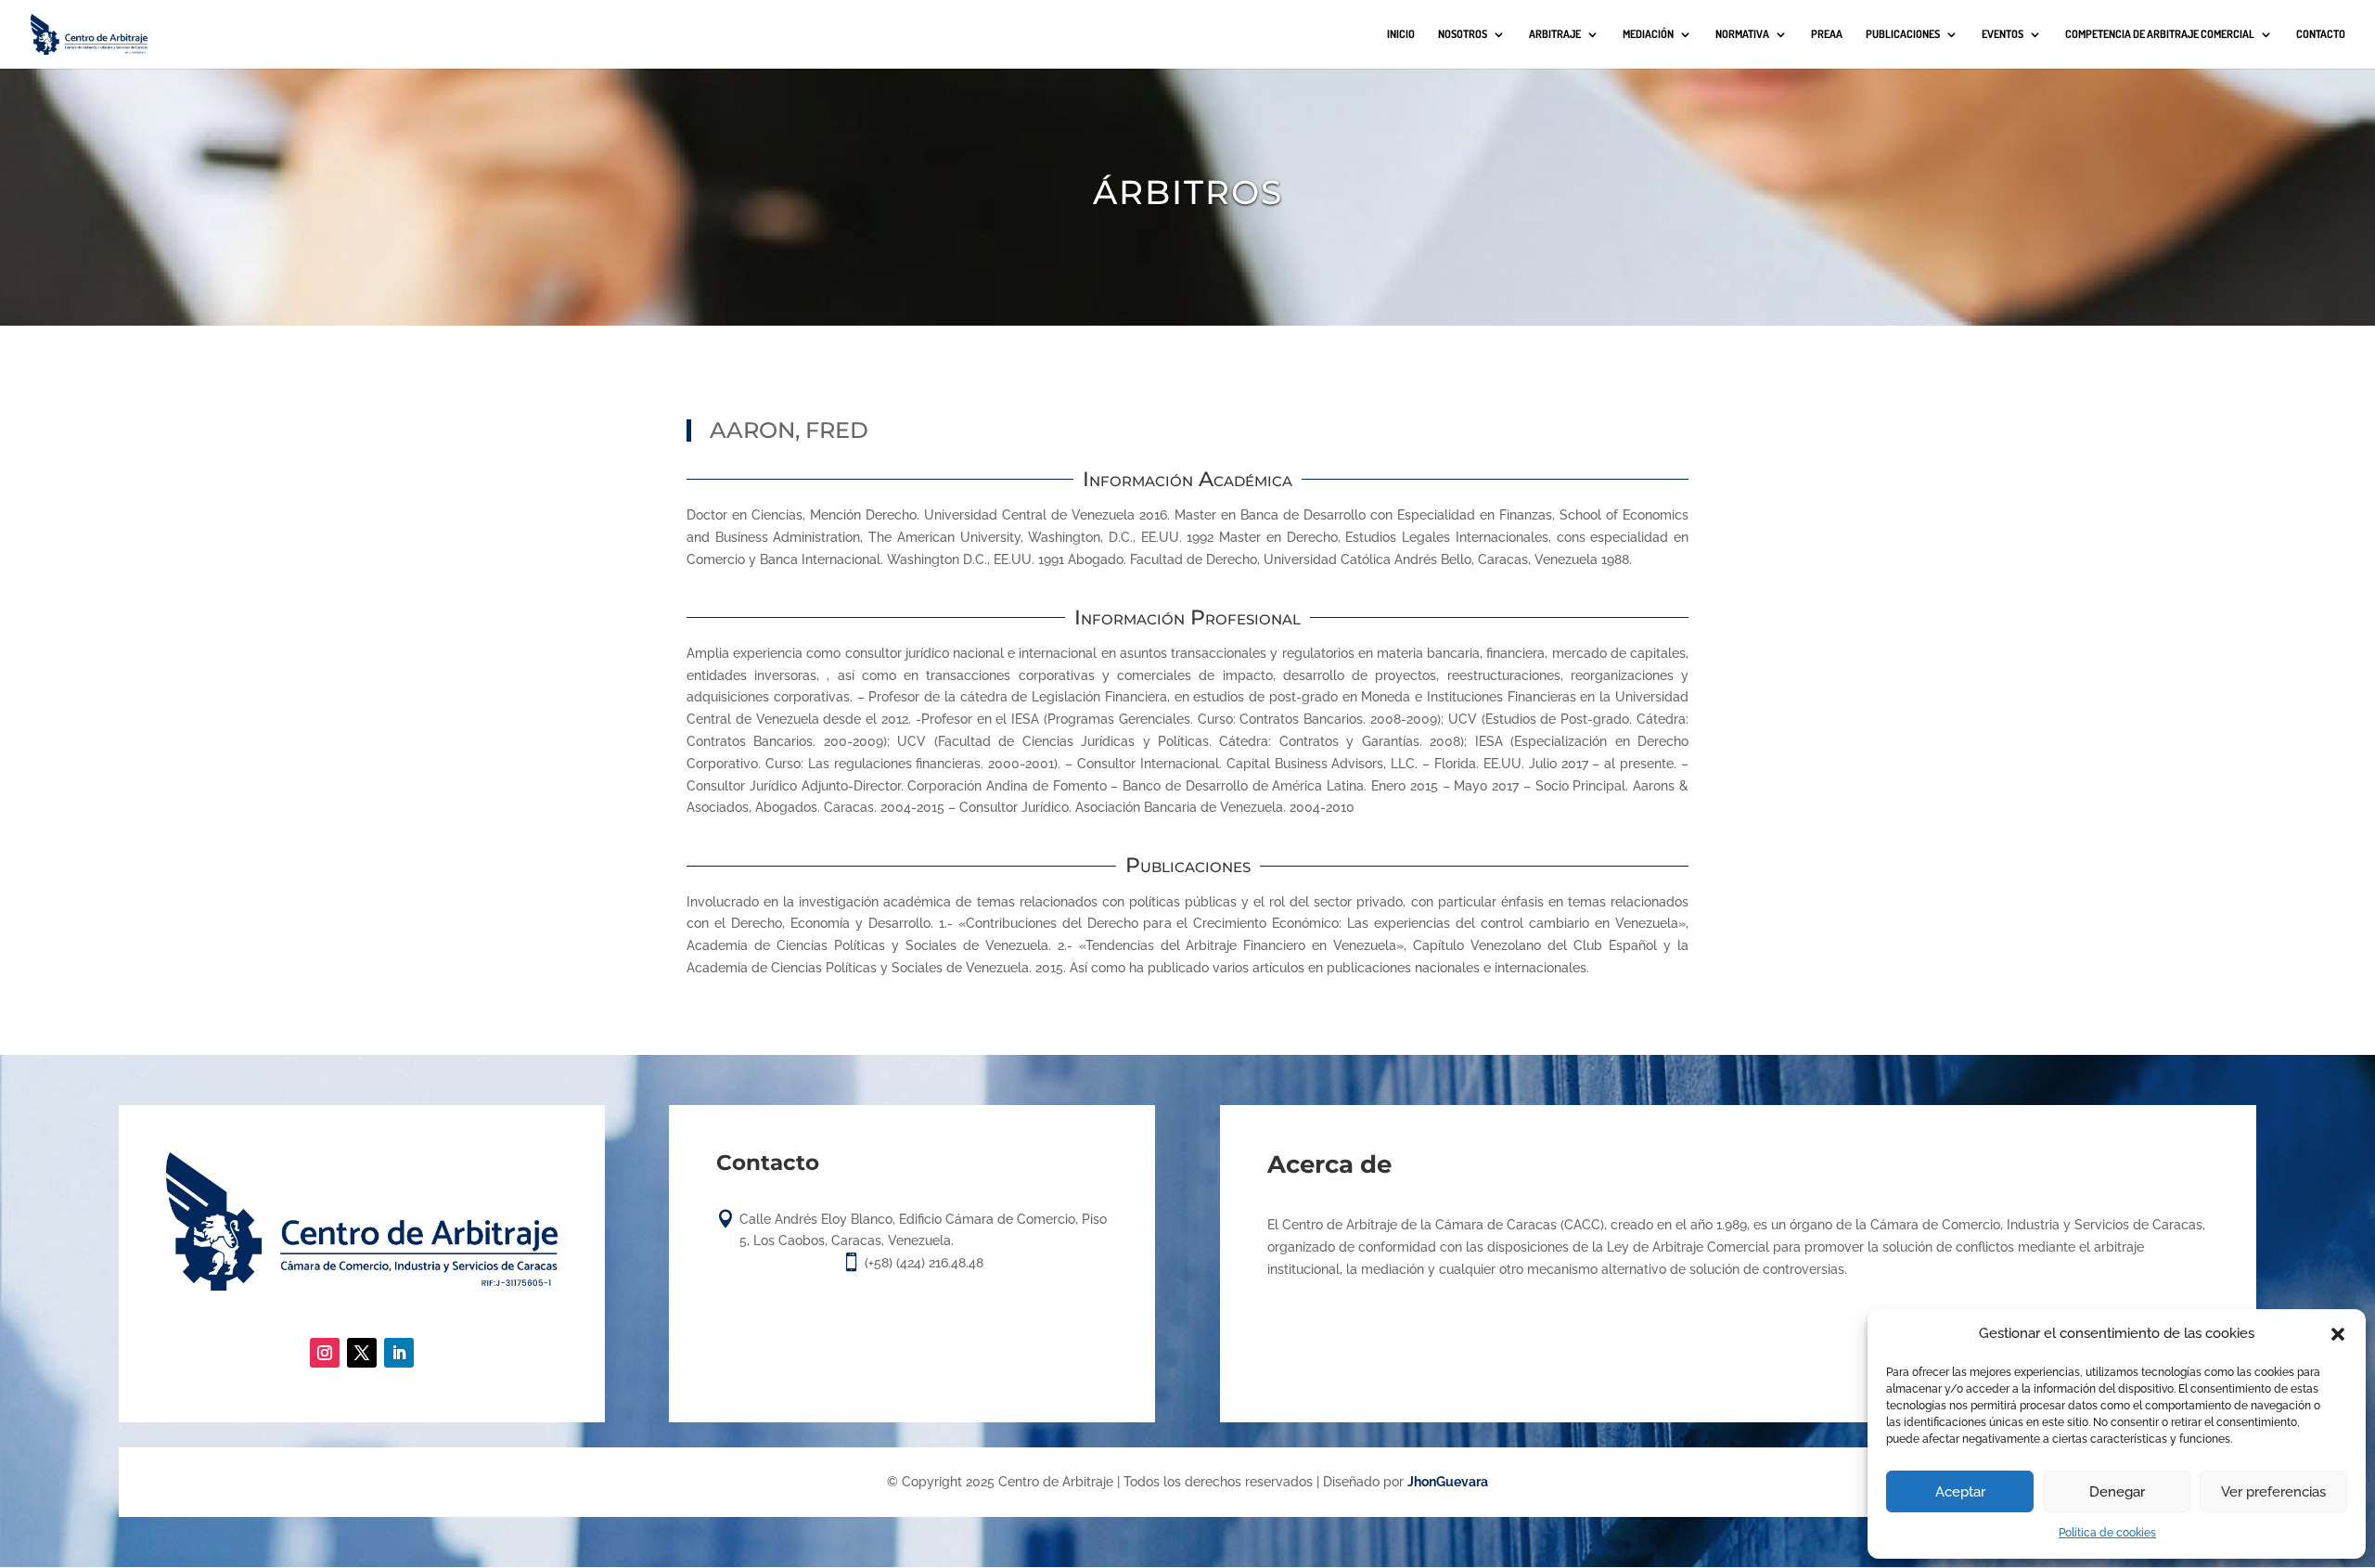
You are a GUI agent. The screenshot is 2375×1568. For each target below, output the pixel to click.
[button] (2338, 1334)
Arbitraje (1555, 34)
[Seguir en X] (362, 1353)
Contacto (2321, 34)
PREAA (1827, 34)
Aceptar (1960, 1492)
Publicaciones (1903, 34)
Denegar (2117, 1492)
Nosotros (1463, 34)
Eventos (2003, 34)
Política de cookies (2107, 1533)
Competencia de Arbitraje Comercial (2160, 34)
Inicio (1401, 34)
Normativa (1742, 34)
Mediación (1648, 34)
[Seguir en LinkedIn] (399, 1353)
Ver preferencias (2273, 1492)
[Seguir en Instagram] (325, 1353)
